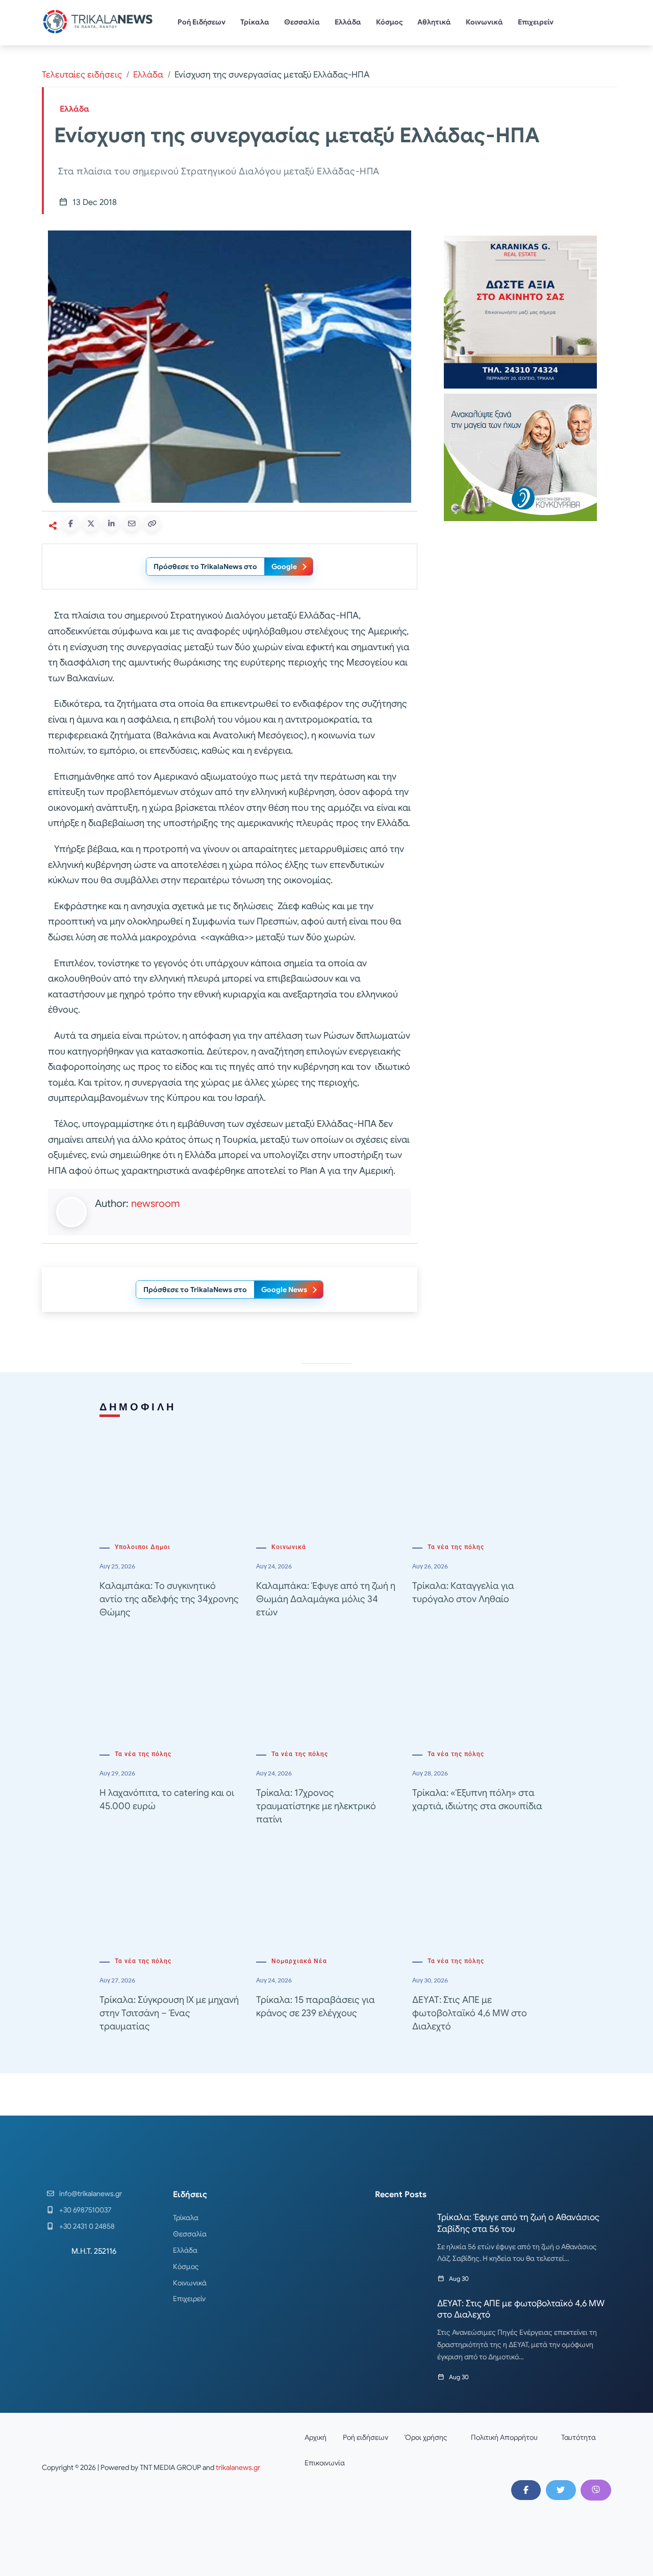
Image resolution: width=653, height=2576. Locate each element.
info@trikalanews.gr (91, 2194)
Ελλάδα (348, 22)
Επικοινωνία (325, 2463)
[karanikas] (520, 311)
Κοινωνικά (484, 22)
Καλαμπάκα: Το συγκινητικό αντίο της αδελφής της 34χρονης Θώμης (169, 1599)
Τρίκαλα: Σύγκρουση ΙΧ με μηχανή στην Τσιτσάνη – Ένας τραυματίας (169, 2013)
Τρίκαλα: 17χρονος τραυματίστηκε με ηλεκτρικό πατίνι (316, 1806)
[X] (561, 2490)
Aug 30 (459, 2278)
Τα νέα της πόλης (456, 1547)
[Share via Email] (132, 524)
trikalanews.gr (238, 2467)
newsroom (155, 1204)
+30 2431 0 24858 (87, 2226)
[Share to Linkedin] (111, 524)
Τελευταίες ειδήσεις (82, 75)
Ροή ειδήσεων (366, 2437)
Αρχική (316, 2437)
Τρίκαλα (255, 22)
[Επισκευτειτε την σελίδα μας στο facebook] (526, 2490)
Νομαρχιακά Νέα (299, 1961)
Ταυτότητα (579, 2437)
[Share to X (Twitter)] (91, 524)
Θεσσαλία (302, 22)
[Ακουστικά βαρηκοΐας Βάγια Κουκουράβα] (520, 457)
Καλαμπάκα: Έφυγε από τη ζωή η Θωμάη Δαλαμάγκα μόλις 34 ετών (326, 1599)
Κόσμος (390, 22)
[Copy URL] (152, 524)
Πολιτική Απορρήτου (504, 2437)
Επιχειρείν (536, 22)
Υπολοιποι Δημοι (143, 1547)
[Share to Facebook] (70, 524)
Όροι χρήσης (426, 2437)
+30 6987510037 (85, 2210)
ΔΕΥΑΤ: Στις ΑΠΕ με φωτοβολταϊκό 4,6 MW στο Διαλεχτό (470, 2013)
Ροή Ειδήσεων (202, 22)
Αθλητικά (434, 22)
